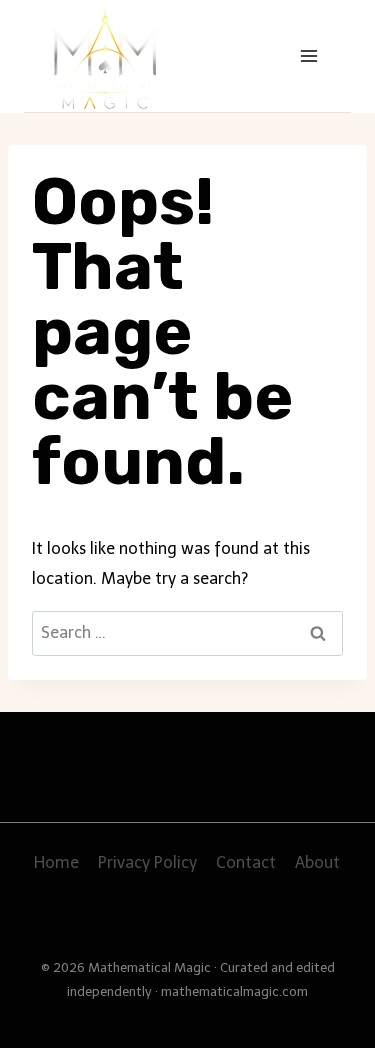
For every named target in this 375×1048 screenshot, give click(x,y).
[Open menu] (308, 55)
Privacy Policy (147, 862)
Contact (246, 862)
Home (56, 862)
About (317, 862)
